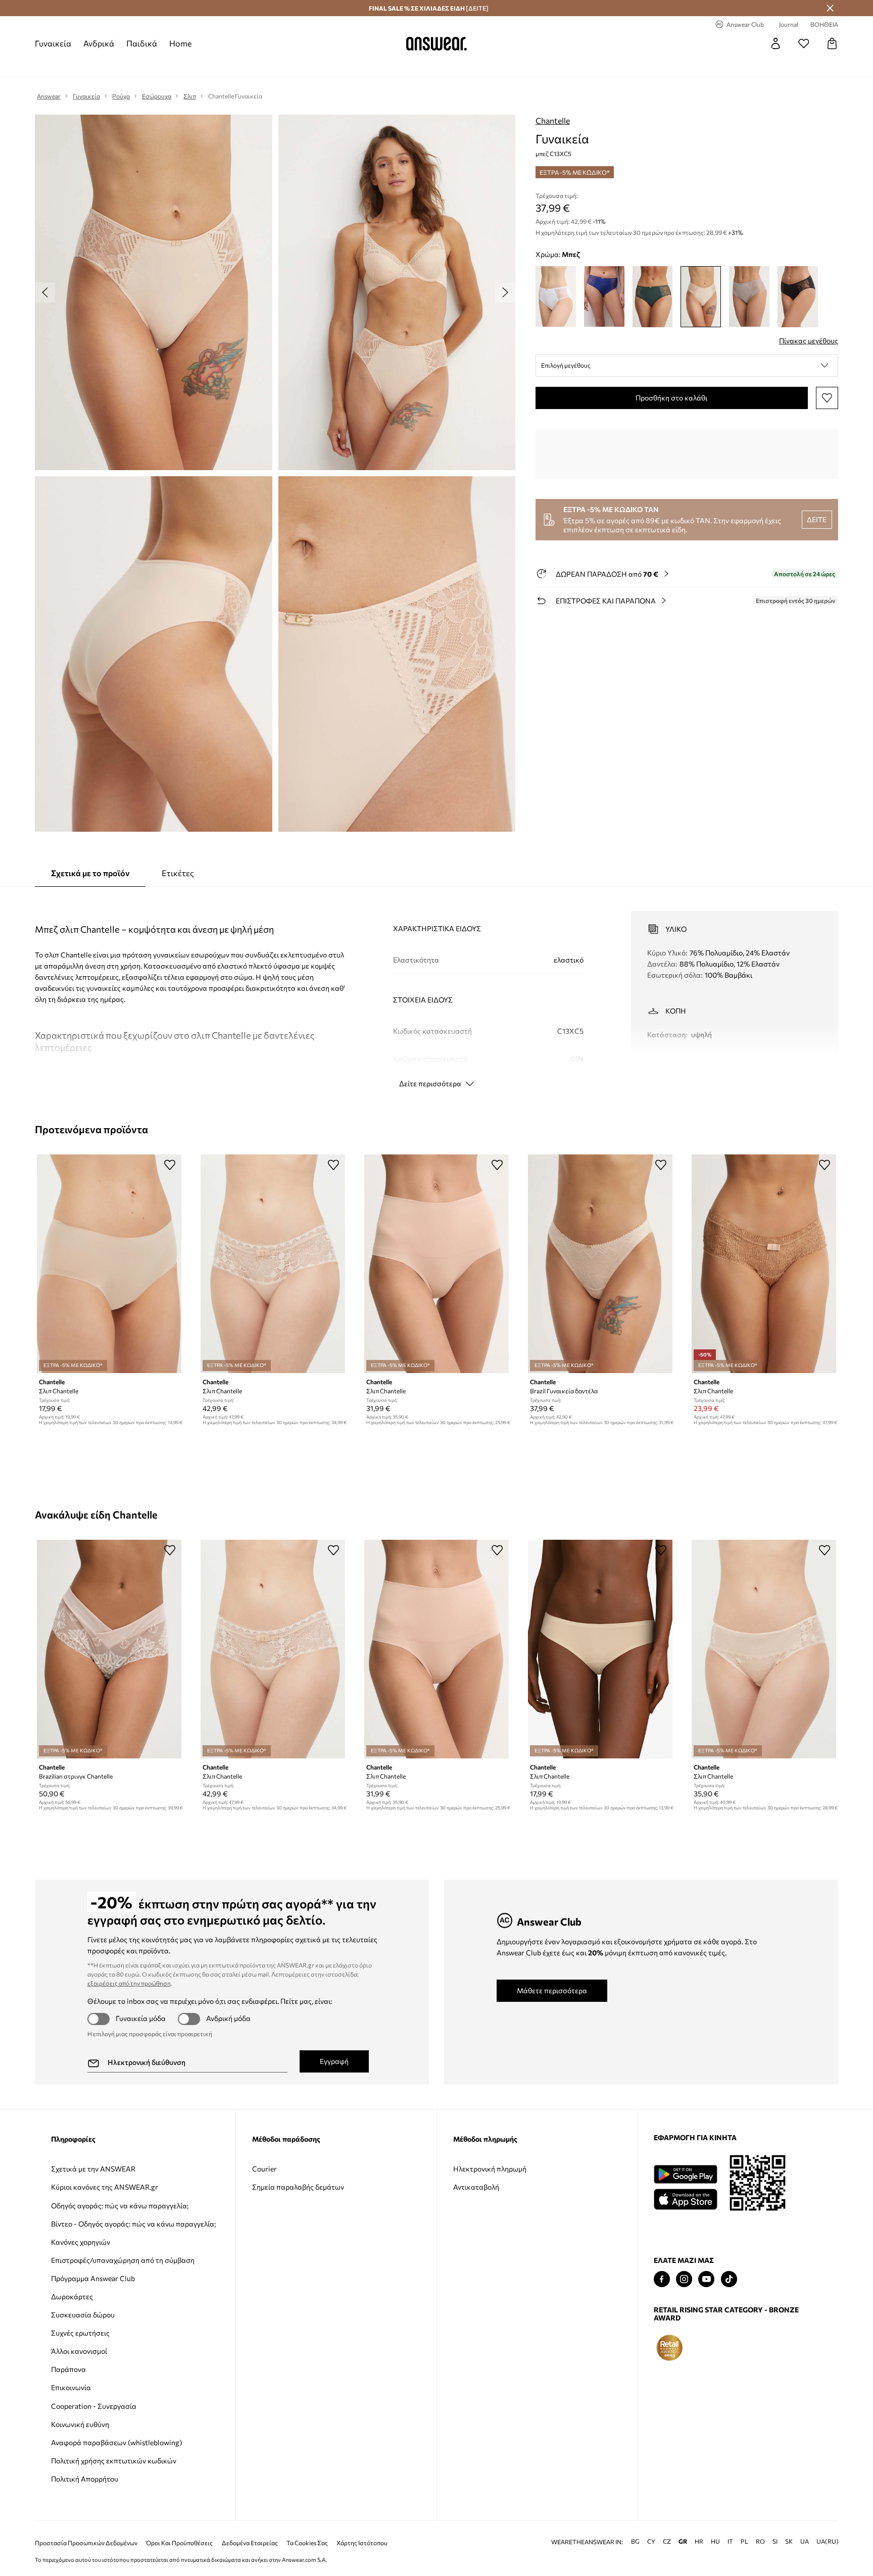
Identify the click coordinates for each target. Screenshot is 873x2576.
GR (683, 2541)
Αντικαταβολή (476, 2187)
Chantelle (553, 120)
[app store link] (685, 2198)
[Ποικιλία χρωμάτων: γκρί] (749, 297)
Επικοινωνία (71, 2387)
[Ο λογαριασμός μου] (775, 43)
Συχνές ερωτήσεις (80, 2333)
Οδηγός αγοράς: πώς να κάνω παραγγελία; (120, 2206)
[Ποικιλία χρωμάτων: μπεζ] (701, 297)
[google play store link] (685, 2174)
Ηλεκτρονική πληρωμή (490, 2169)
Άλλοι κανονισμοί (79, 2351)
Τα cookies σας (307, 2543)
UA (805, 2541)
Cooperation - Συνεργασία (94, 2406)
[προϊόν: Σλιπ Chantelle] (109, 1264)
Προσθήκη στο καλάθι (671, 398)
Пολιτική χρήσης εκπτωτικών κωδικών (114, 2461)
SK (789, 2541)
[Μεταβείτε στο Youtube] (706, 2279)
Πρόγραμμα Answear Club (93, 2278)
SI (775, 2541)
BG (635, 2541)
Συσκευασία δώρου (83, 2315)
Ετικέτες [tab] (178, 873)
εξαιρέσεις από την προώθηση (129, 1983)
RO (760, 2541)
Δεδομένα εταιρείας (250, 2543)
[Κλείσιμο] (830, 8)
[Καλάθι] (832, 43)
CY (651, 2541)
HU (715, 2541)
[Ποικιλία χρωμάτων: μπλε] (604, 297)
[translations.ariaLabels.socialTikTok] (729, 2279)
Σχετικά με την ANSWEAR (93, 2169)
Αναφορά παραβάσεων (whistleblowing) (116, 2442)
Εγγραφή (334, 2061)
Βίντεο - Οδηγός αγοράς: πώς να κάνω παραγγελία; (133, 2224)
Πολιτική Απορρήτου (85, 2479)
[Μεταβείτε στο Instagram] (684, 2279)
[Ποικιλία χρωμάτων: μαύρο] (798, 297)
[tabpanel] (437, 990)
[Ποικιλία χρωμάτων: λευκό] (556, 297)
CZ (667, 2541)
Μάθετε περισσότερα (552, 1990)
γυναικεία (53, 43)
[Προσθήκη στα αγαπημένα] (827, 398)
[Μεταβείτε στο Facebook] (662, 2279)
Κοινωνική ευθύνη (80, 2424)
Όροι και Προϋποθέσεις (179, 2543)
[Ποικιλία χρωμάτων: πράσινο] (653, 297)
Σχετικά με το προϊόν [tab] (90, 873)
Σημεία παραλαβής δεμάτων (298, 2187)
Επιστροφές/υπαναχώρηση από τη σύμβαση (123, 2260)
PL (744, 2541)
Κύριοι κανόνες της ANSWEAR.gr (105, 2187)
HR (699, 2541)
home (180, 43)
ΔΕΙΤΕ (817, 519)
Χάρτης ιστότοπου (362, 2543)
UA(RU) (828, 2541)
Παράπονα (68, 2369)
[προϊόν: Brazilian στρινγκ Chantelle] (109, 1649)
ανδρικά (99, 43)
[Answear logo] (437, 43)
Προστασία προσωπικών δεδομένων (86, 2543)
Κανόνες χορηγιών (81, 2242)
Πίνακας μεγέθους (809, 341)
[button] (687, 366)
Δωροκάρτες (72, 2296)
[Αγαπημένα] (804, 43)
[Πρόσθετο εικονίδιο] (669, 2348)
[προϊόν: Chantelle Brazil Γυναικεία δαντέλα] (600, 1264)
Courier (264, 2169)
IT (730, 2541)
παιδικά (142, 43)
